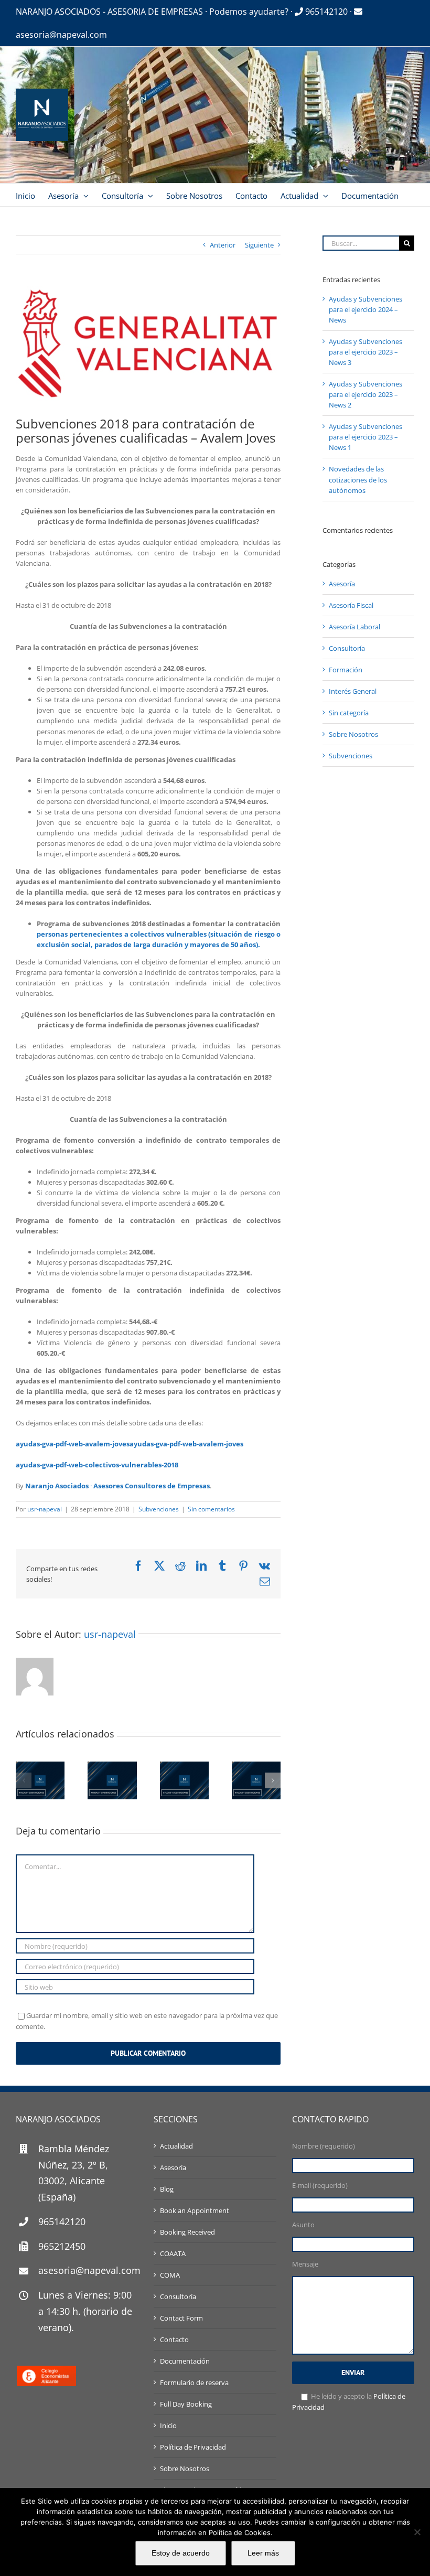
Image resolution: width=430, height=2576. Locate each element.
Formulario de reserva (194, 2382)
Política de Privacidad (193, 2447)
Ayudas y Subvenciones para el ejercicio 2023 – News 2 (365, 394)
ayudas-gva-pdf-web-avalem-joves (73, 1444)
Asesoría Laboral (354, 627)
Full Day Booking (186, 2404)
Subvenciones (159, 1509)
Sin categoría (349, 713)
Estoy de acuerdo (181, 2553)
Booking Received (187, 2232)
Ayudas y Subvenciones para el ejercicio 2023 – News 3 (365, 352)
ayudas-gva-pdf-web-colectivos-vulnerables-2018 (97, 1465)
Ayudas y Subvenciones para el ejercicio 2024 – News (365, 309)
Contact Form (181, 2318)
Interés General (353, 691)
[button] (24, 1780)
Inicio (168, 2425)
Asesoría (342, 584)
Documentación (185, 2361)
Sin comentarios (211, 1509)
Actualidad (176, 2146)
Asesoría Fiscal (351, 605)
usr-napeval (45, 1509)
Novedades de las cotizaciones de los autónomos (358, 479)
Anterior (223, 245)
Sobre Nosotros (353, 734)
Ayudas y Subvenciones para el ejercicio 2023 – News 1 (365, 437)
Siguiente (259, 245)
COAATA (173, 2253)
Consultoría (347, 648)
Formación (346, 670)
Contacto (174, 2339)
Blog (167, 2189)
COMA (170, 2275)
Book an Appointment (195, 2210)
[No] (417, 2532)
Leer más (263, 2553)
